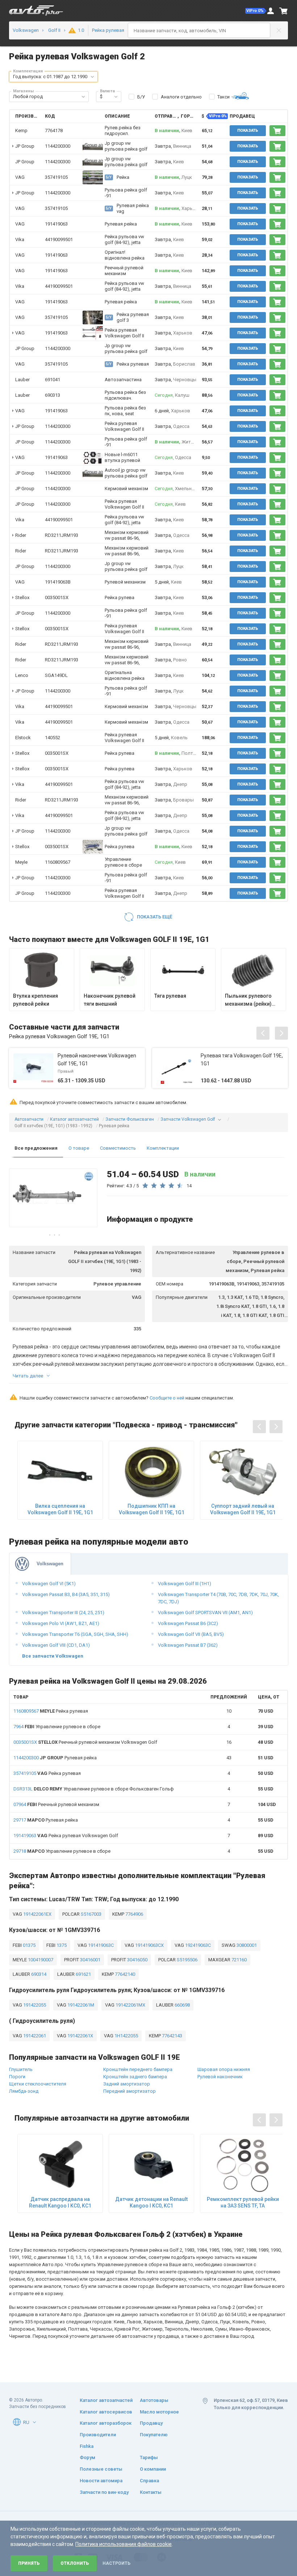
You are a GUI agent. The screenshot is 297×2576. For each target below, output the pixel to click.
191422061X (80, 2036)
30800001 (246, 1945)
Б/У (141, 97)
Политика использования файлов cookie (124, 2544)
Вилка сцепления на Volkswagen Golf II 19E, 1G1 (60, 1509)
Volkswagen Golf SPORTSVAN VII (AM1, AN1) (205, 1613)
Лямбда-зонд (24, 2091)
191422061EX (37, 1914)
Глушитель (21, 2069)
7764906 (134, 1914)
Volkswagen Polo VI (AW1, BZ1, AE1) (61, 1623)
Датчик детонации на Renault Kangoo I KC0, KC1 (151, 2202)
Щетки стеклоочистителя (38, 2084)
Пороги (17, 2077)
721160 (239, 1960)
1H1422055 (126, 2036)
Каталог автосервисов (106, 2412)
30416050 (137, 1960)
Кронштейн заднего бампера (135, 2077)
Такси (223, 97)
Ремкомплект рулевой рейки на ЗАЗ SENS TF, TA (243, 2202)
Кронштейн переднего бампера (138, 2069)
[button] (256, 11)
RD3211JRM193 (62, 535)
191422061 (34, 2036)
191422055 (34, 2005)
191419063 (56, 224)
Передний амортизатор (129, 2091)
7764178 (54, 131)
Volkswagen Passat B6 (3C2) (188, 1623)
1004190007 (40, 1960)
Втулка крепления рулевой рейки (35, 1000)
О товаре (79, 1148)
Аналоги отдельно (181, 97)
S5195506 (187, 1960)
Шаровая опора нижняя (224, 2069)
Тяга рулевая (170, 996)
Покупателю (154, 2435)
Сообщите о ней (167, 1398)
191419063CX (149, 1945)
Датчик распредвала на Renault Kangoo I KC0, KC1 (60, 2202)
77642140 (124, 1974)
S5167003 (91, 1914)
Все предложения (36, 1148)
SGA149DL (56, 675)
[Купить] (277, 131)
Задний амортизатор (127, 2084)
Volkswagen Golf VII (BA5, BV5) (191, 1634)
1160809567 (58, 862)
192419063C (197, 1945)
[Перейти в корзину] (284, 11)
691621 (83, 1974)
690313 (53, 395)
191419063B (58, 582)
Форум (87, 2457)
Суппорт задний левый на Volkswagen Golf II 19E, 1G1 (243, 1509)
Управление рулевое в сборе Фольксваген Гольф (94, 1789)
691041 (53, 380)
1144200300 (58, 146)
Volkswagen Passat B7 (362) (188, 1645)
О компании (153, 2469)
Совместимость (118, 1148)
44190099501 (59, 239)
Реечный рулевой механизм (56, 1804)
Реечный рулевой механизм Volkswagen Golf (85, 1742)
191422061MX (130, 2005)
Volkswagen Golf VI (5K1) (49, 1584)
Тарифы (149, 2457)
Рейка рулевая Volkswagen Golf (66, 1836)
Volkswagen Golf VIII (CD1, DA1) (56, 1645)
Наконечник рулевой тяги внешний (110, 1000)
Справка (149, 2481)
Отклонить (75, 2563)
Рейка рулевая (51, 1711)
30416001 (90, 1960)
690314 (38, 1974)
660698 (182, 2005)
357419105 (56, 177)
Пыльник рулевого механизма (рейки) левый (248, 1000)
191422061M (80, 2005)
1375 (61, 1945)
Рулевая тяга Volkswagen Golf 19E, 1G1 (242, 1060)
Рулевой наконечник (220, 2077)
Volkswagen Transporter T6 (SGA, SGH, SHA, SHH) (75, 1634)
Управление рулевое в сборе (57, 1727)
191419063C (100, 1945)
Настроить (116, 2563)
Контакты (151, 2492)
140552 (53, 738)
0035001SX (57, 597)
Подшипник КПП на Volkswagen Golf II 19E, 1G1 (152, 1509)
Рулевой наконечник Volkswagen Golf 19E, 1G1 (97, 1060)
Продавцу (151, 2423)
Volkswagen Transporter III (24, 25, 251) (63, 1613)
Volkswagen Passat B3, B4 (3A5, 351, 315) (66, 1594)
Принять (29, 2563)
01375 (29, 1945)
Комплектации (163, 1148)
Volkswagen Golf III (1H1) (185, 1584)
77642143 (171, 2036)
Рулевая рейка (55, 1758)
